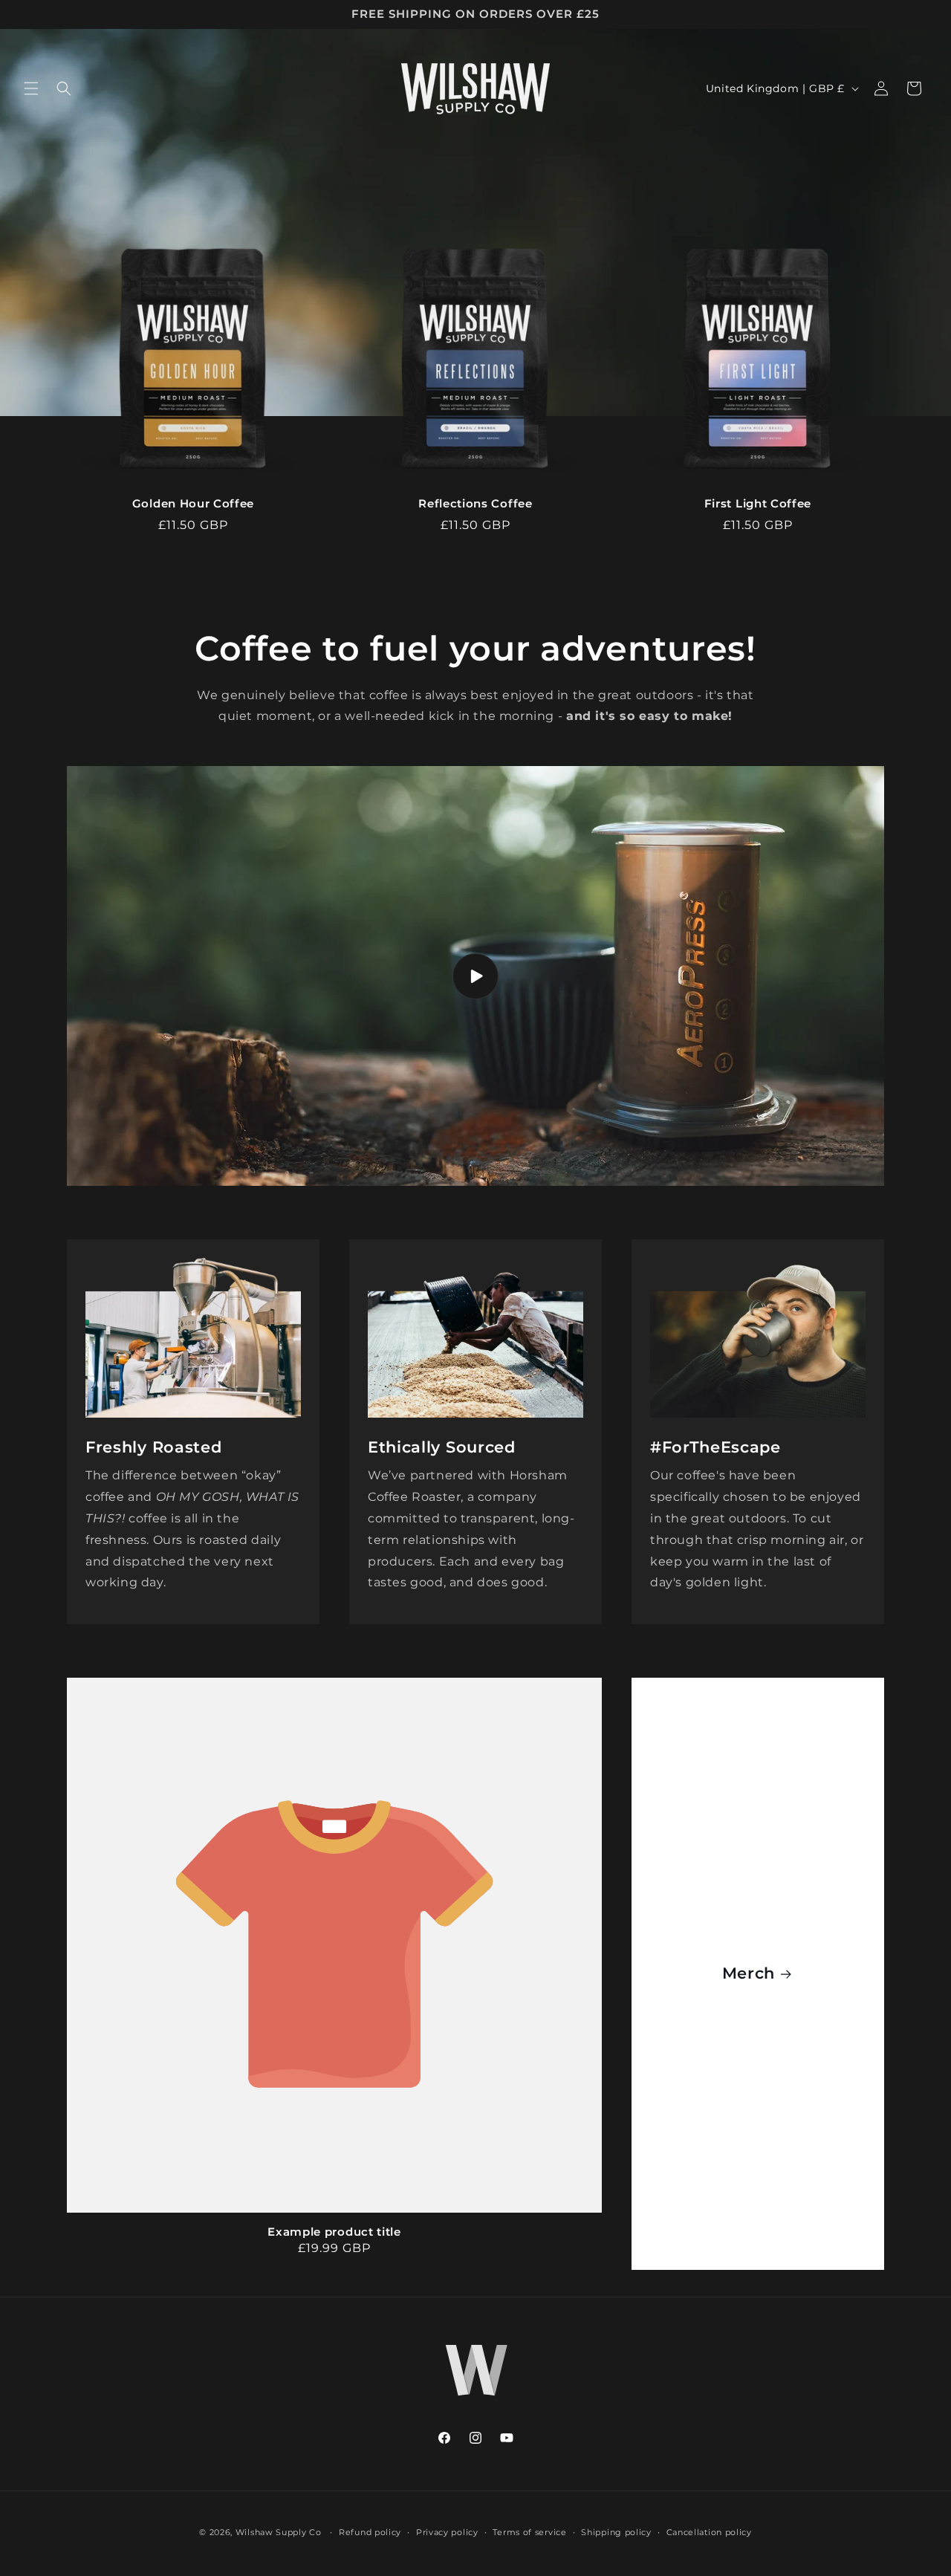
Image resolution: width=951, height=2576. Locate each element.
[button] (31, 88)
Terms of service (529, 2532)
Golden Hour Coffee (193, 504)
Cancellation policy (709, 2532)
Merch (749, 1974)
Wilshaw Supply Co (279, 2532)
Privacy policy (447, 2532)
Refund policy (370, 2532)
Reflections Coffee (475, 504)
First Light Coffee (758, 504)
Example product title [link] (334, 2232)
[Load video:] (475, 976)
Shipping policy (616, 2532)
